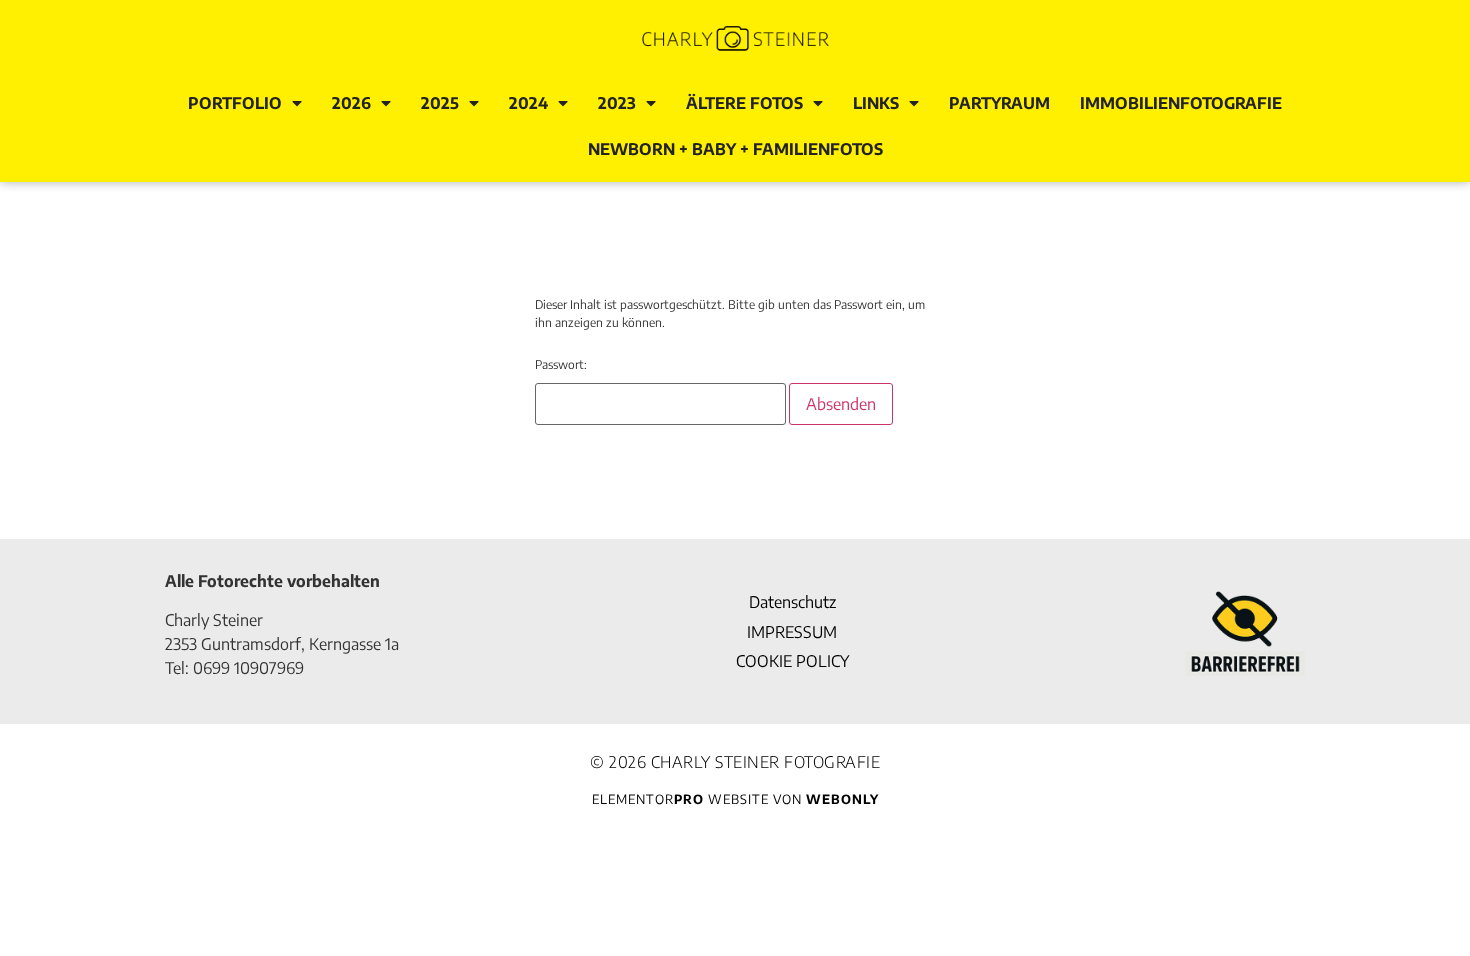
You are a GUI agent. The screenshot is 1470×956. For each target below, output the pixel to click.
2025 (440, 103)
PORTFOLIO (235, 103)
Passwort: (561, 364)
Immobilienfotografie (1181, 103)
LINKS (876, 103)
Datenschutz (792, 602)
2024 (528, 103)
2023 (617, 103)
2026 (351, 103)
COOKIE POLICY (792, 661)
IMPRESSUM (792, 632)
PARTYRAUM (999, 103)
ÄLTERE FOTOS (744, 103)
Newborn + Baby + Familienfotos (735, 149)
